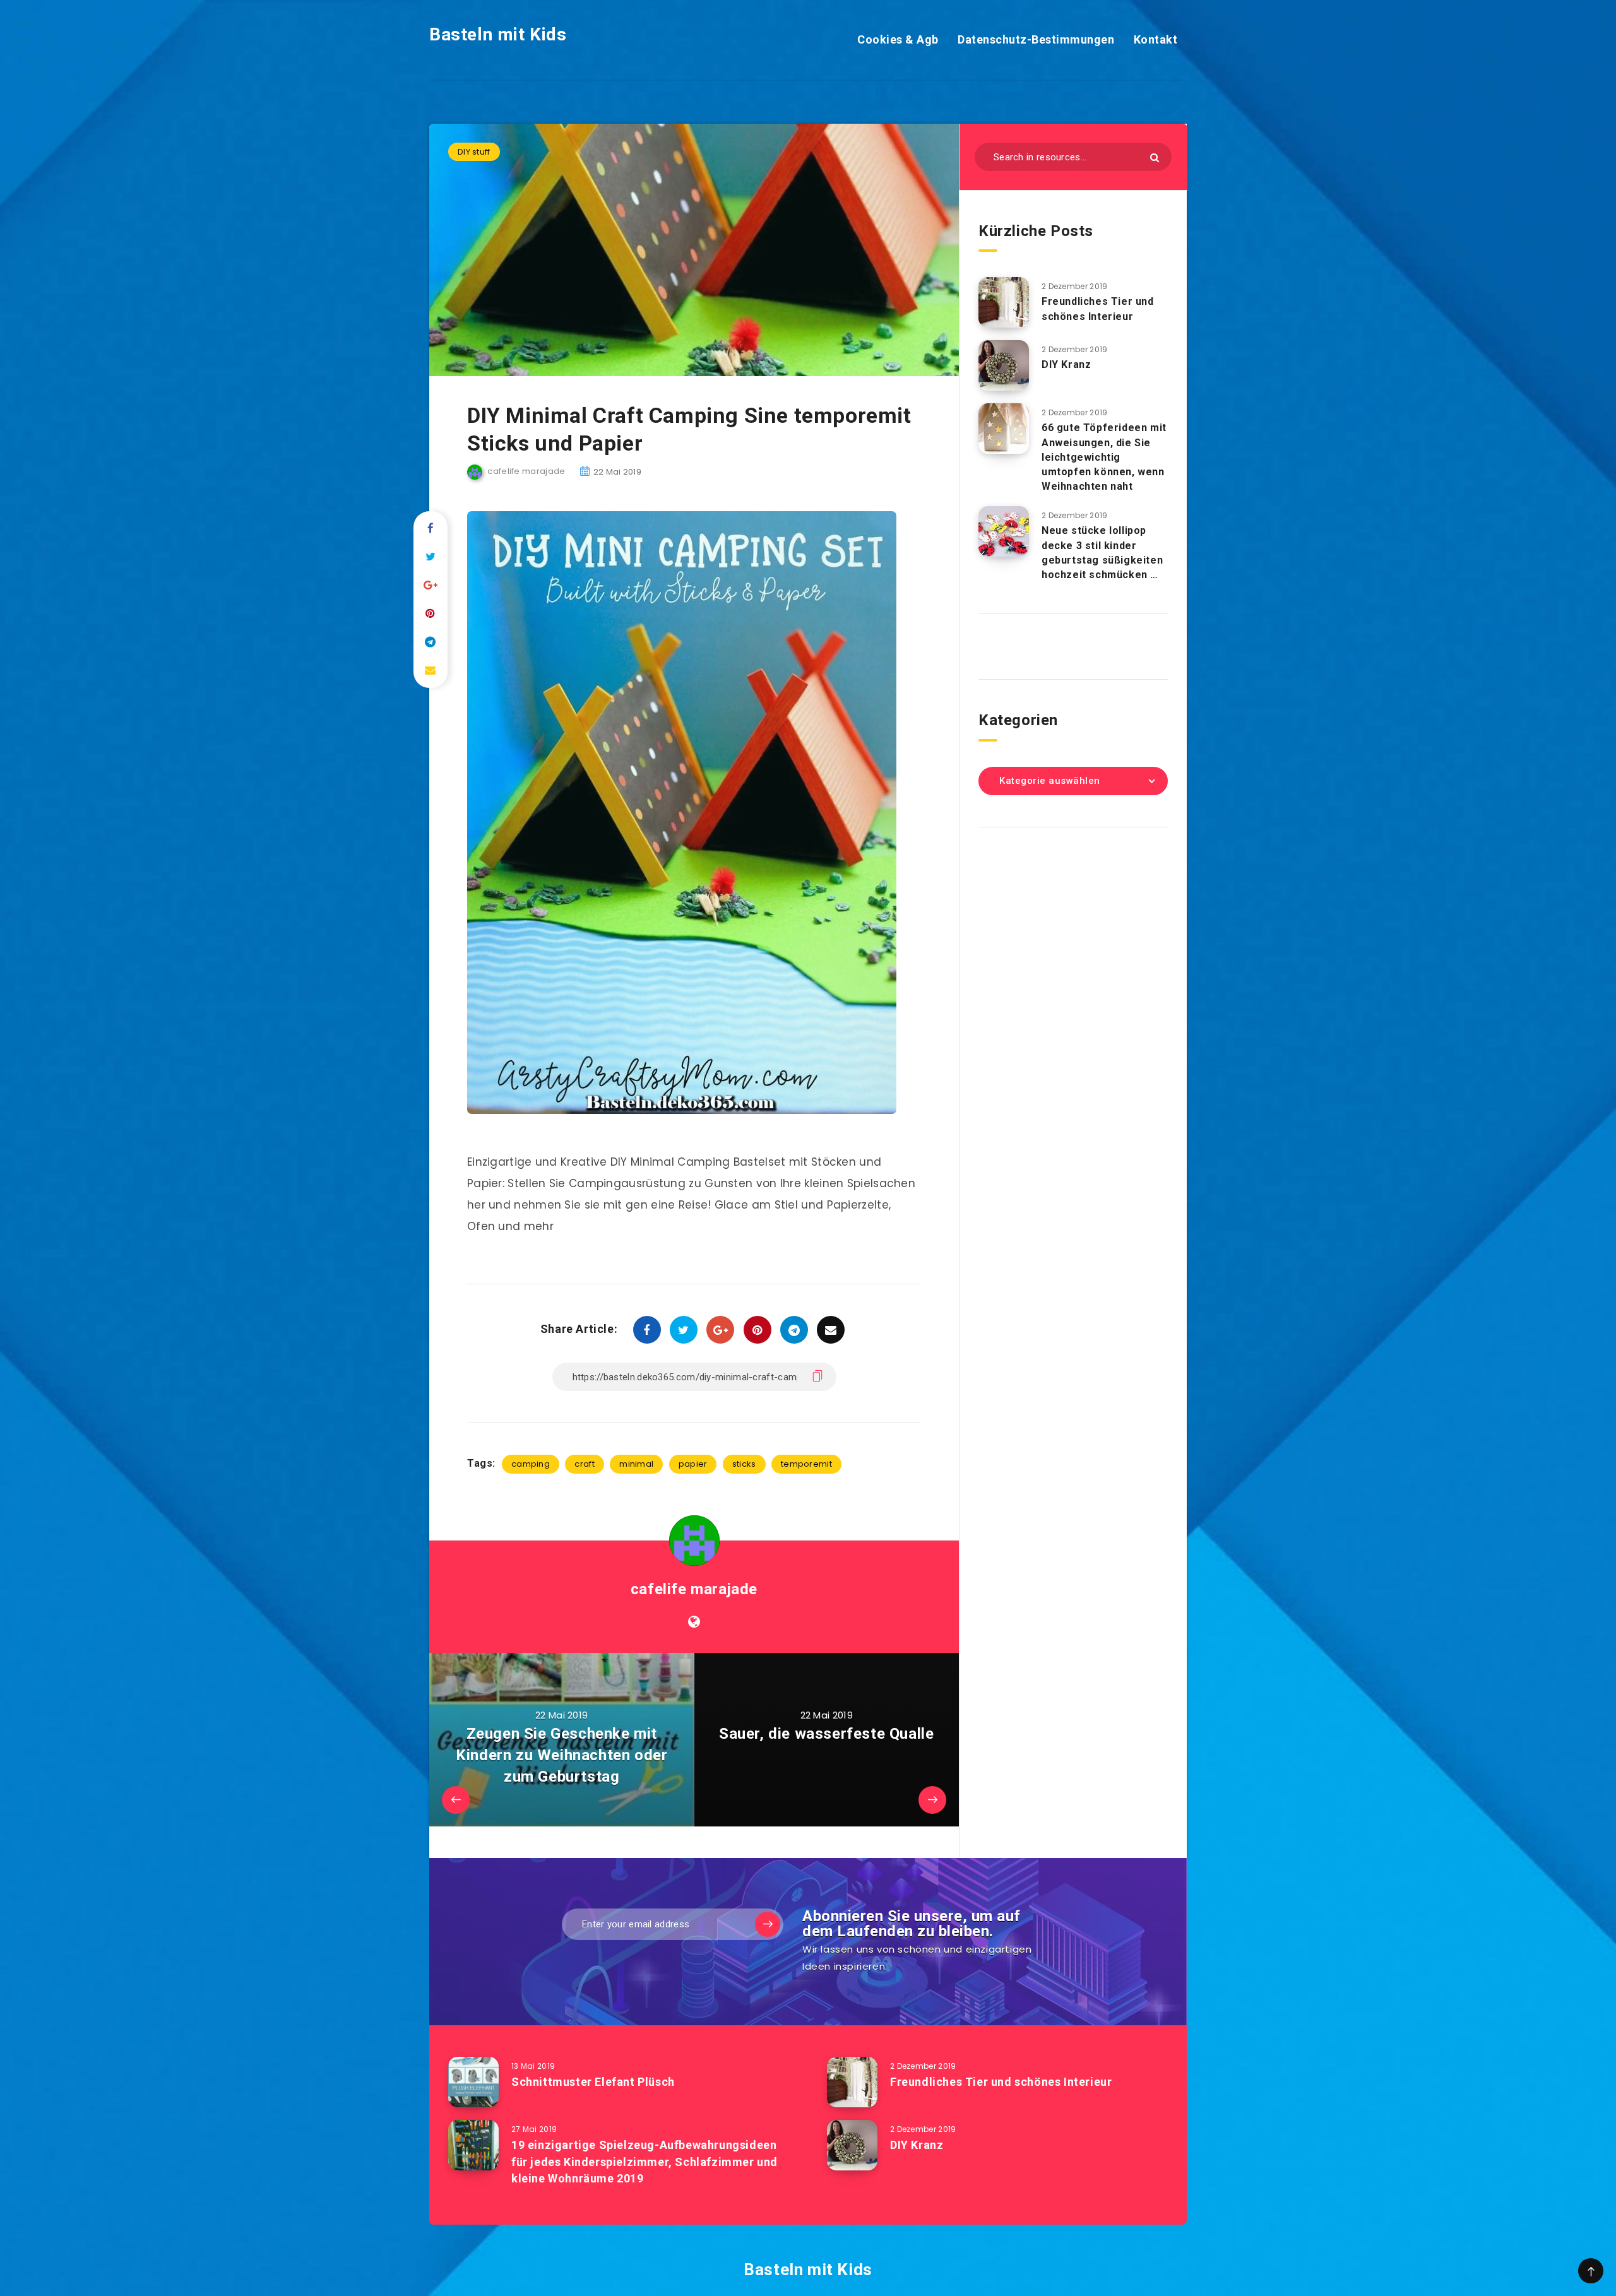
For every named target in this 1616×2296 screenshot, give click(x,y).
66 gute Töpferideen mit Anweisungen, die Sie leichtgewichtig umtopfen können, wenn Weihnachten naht (1104, 457)
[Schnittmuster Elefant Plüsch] (473, 2082)
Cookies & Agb (898, 39)
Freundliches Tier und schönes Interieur (1098, 309)
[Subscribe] (768, 1924)
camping (531, 1464)
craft (585, 1464)
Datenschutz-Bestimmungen (1036, 39)
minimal (636, 1464)
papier (693, 1464)
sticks (744, 1464)
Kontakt (1156, 39)
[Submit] (1155, 157)
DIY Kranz (1066, 364)
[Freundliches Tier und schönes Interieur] (1004, 302)
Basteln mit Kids (498, 34)
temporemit (806, 1464)
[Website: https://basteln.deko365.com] (694, 1622)
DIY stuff (474, 152)
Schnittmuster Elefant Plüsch (593, 2082)
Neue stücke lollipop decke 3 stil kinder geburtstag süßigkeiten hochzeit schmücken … (1102, 553)
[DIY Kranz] (1004, 365)
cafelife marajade (694, 1589)
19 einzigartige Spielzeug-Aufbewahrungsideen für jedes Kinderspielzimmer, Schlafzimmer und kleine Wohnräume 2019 (645, 2161)
